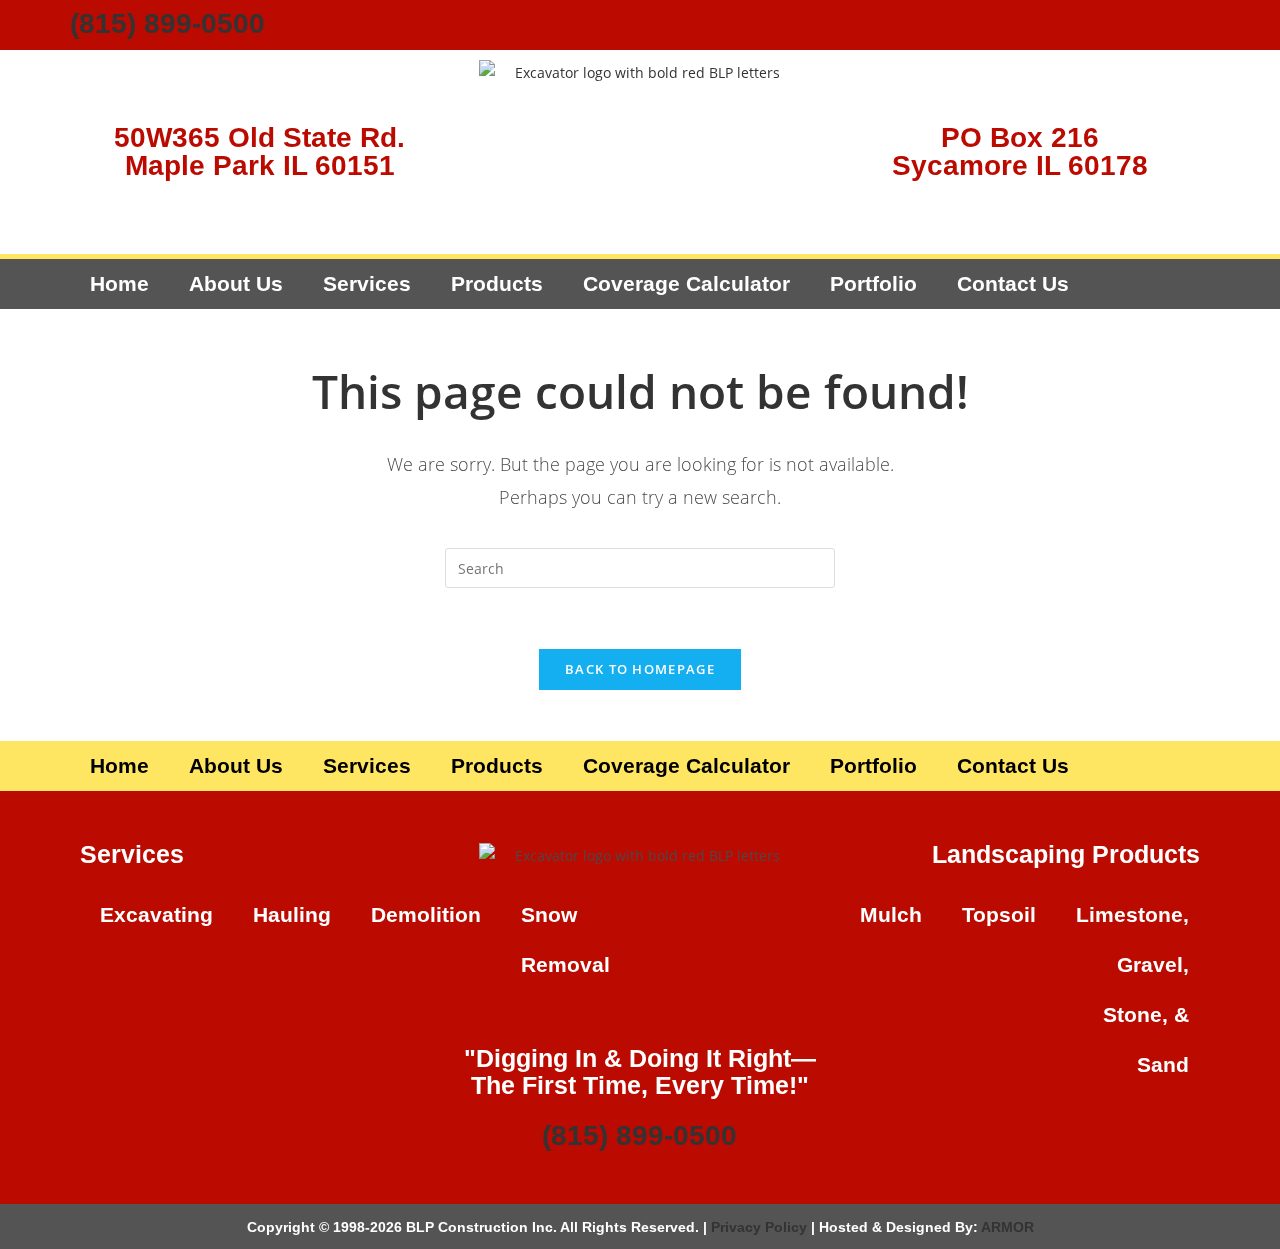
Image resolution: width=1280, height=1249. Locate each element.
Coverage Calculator (686, 283)
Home (119, 283)
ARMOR (1007, 1227)
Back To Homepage (640, 669)
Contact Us (1013, 283)
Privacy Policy (759, 1227)
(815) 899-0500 (167, 23)
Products (497, 283)
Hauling (292, 914)
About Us (236, 283)
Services (367, 283)
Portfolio (873, 283)
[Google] (1185, 25)
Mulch (891, 914)
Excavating (156, 914)
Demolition (426, 914)
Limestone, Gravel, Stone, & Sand (1132, 989)
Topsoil (999, 914)
